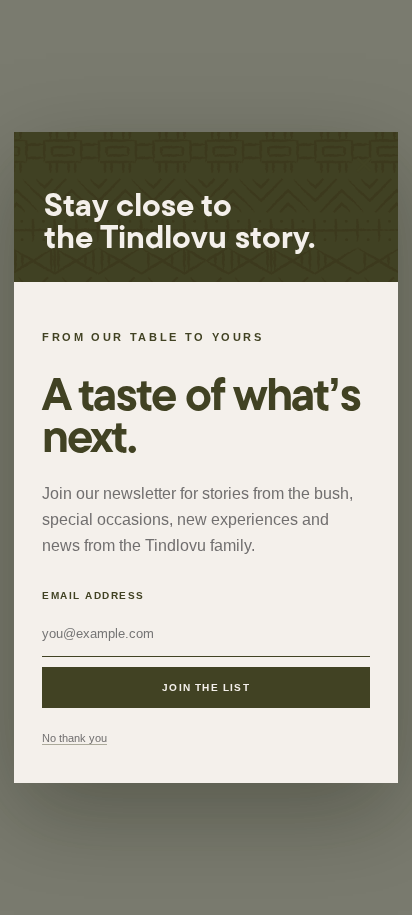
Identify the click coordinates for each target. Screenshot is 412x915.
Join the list (206, 687)
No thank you (74, 738)
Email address (93, 595)
